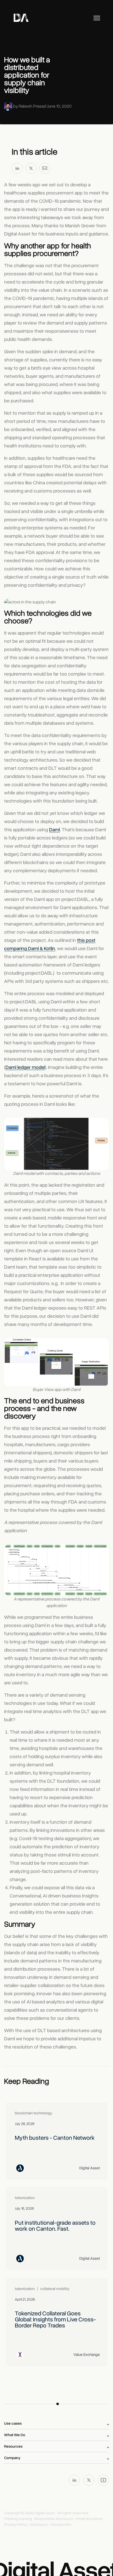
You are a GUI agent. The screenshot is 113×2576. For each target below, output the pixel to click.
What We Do (15, 2435)
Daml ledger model (25, 1067)
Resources (13, 2446)
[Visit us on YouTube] (103, 2480)
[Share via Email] (45, 169)
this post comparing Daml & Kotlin (50, 944)
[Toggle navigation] (97, 18)
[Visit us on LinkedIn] (75, 2480)
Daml (54, 830)
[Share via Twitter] (31, 169)
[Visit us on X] (89, 2480)
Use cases (13, 2423)
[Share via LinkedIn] (17, 169)
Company (12, 2458)
